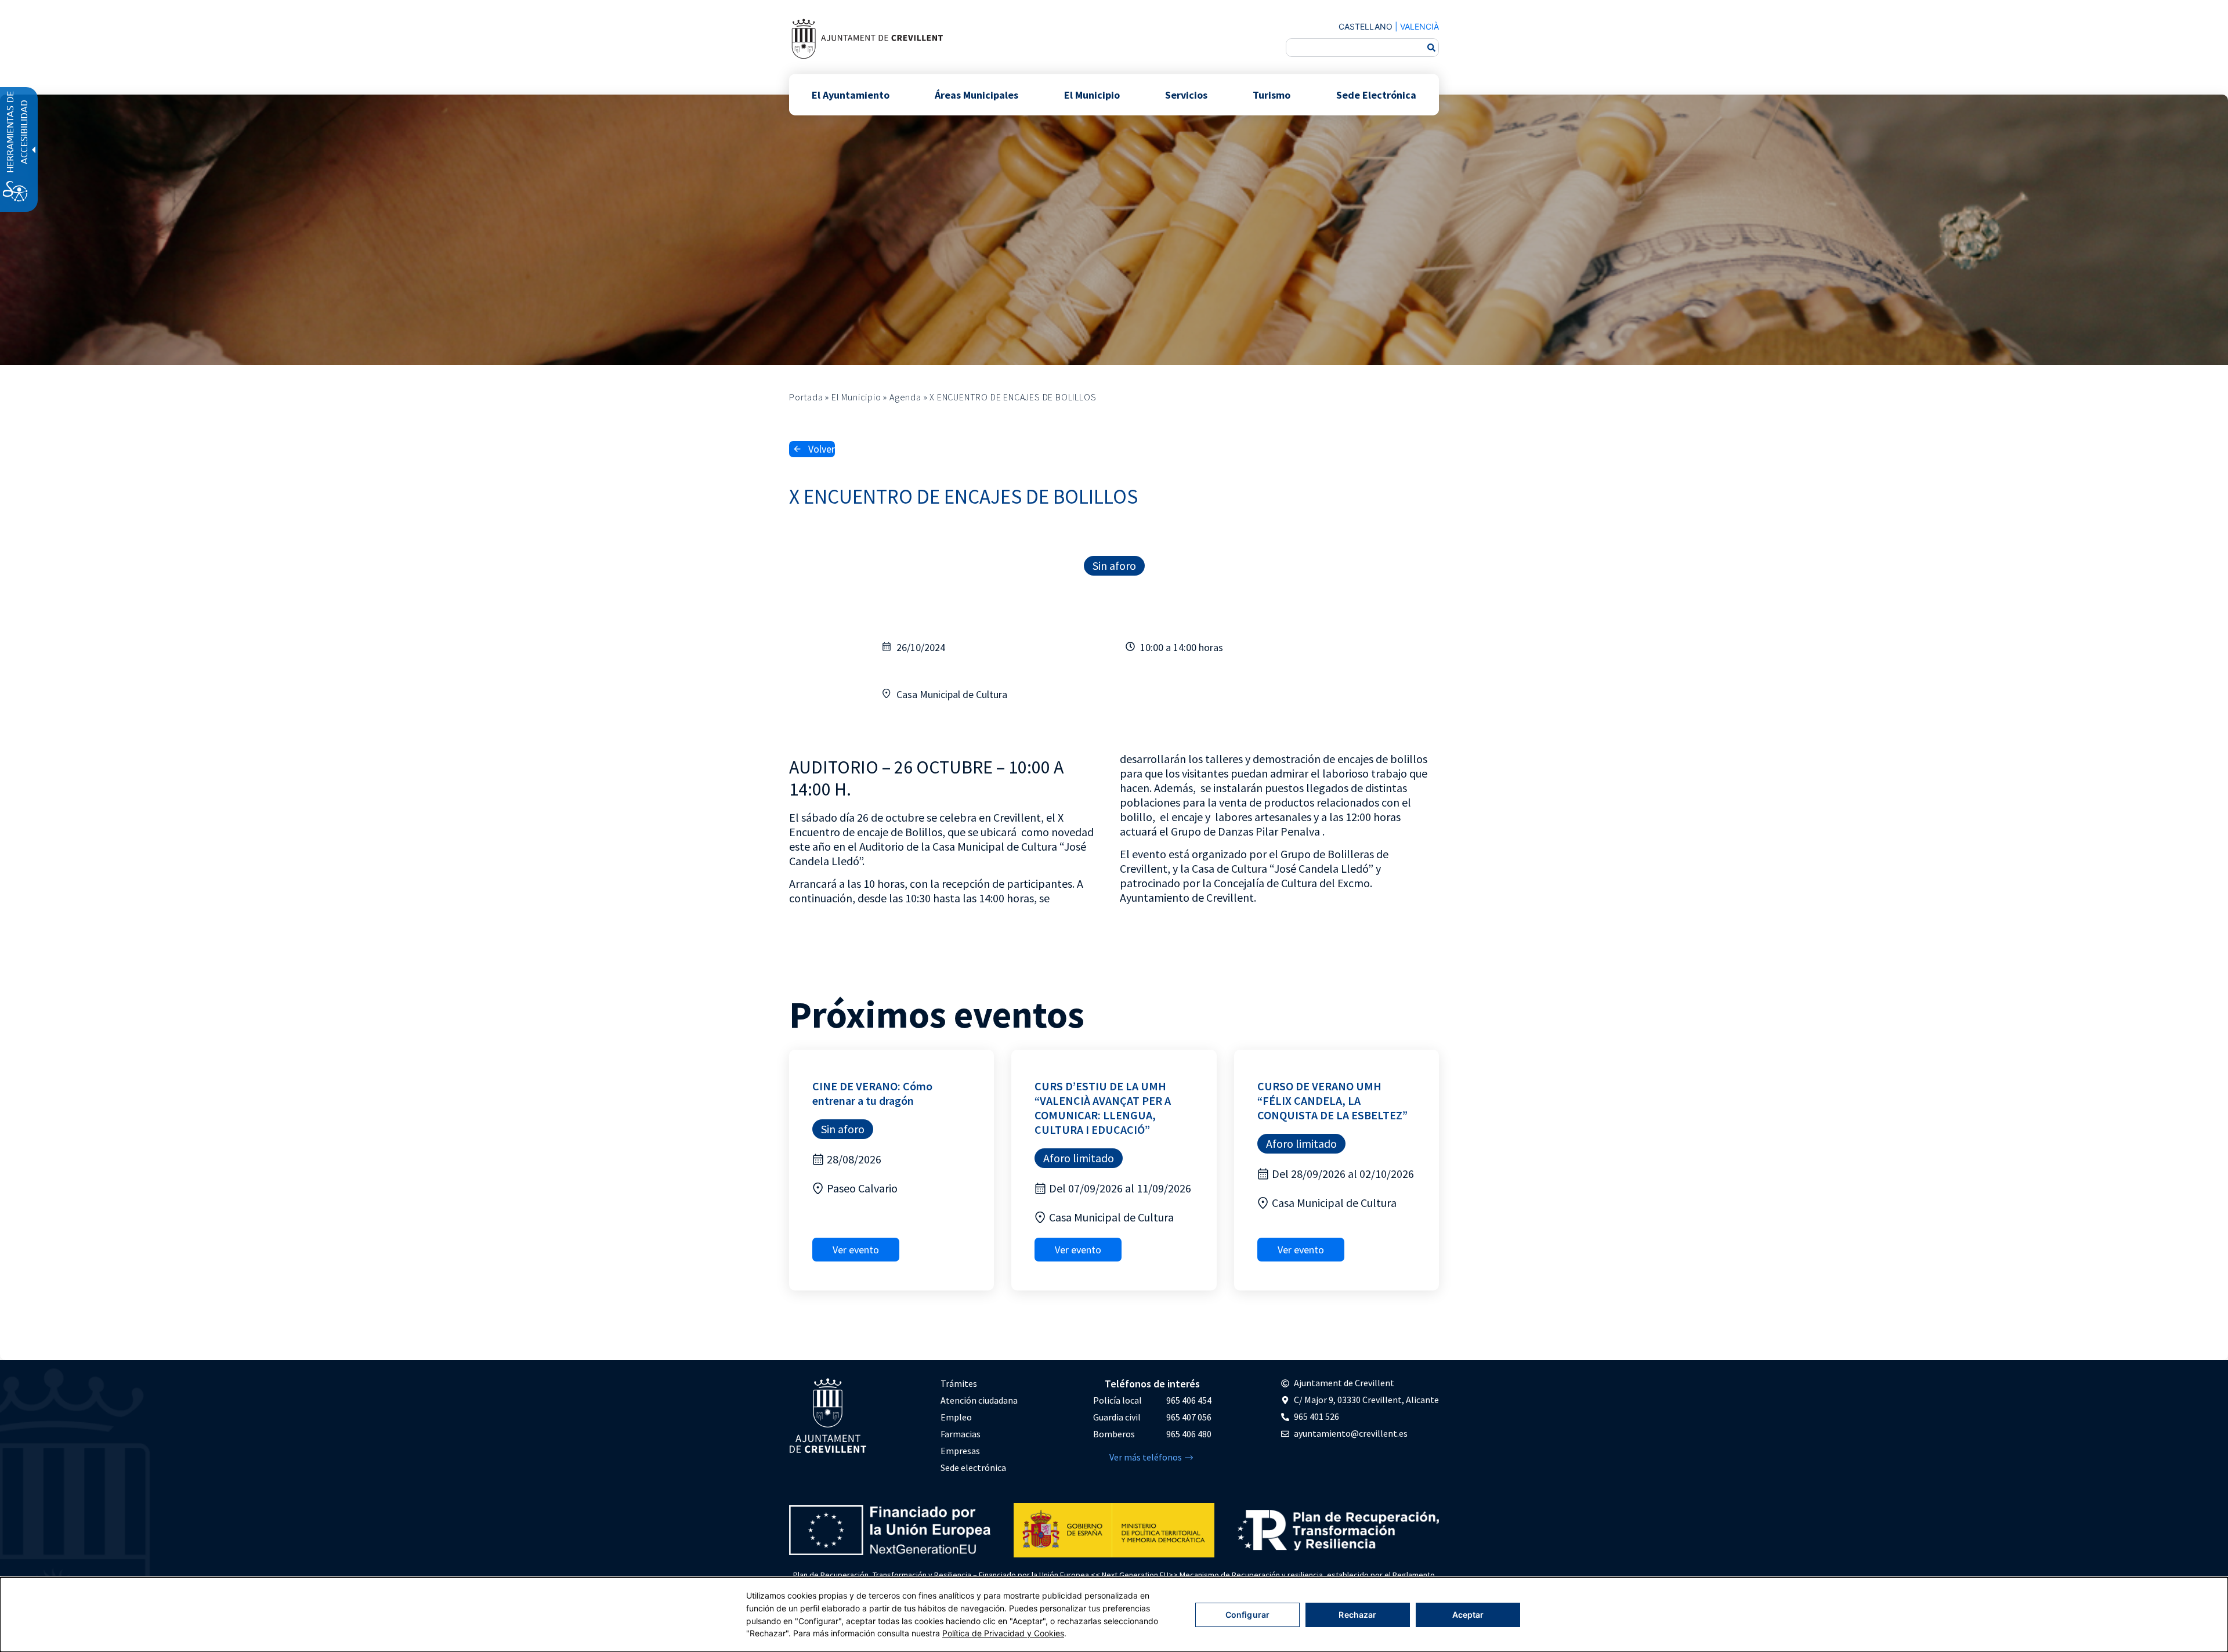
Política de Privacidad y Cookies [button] (1003, 1633)
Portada (806, 397)
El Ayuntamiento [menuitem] (851, 94)
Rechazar (1357, 1615)
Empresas (960, 1451)
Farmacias (961, 1434)
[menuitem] (979, 1384)
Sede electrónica (973, 1467)
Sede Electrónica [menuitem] (1376, 94)
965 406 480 (1189, 1434)
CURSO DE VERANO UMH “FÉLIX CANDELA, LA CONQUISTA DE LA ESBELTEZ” (1332, 1100)
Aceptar (1468, 1615)
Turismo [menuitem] (1272, 94)
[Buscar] (1431, 48)
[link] (867, 39)
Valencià (1419, 26)
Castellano (1366, 26)
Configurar (1247, 1615)
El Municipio (856, 397)
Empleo (956, 1417)
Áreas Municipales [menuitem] (976, 94)
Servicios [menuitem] (1186, 94)
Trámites (959, 1383)
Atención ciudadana (979, 1400)
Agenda (905, 397)
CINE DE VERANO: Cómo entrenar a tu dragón (872, 1093)
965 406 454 (1189, 1400)
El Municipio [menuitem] (1092, 94)
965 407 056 (1189, 1417)
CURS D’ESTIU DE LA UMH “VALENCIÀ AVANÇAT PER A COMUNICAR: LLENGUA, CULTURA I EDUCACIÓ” (1103, 1108)
